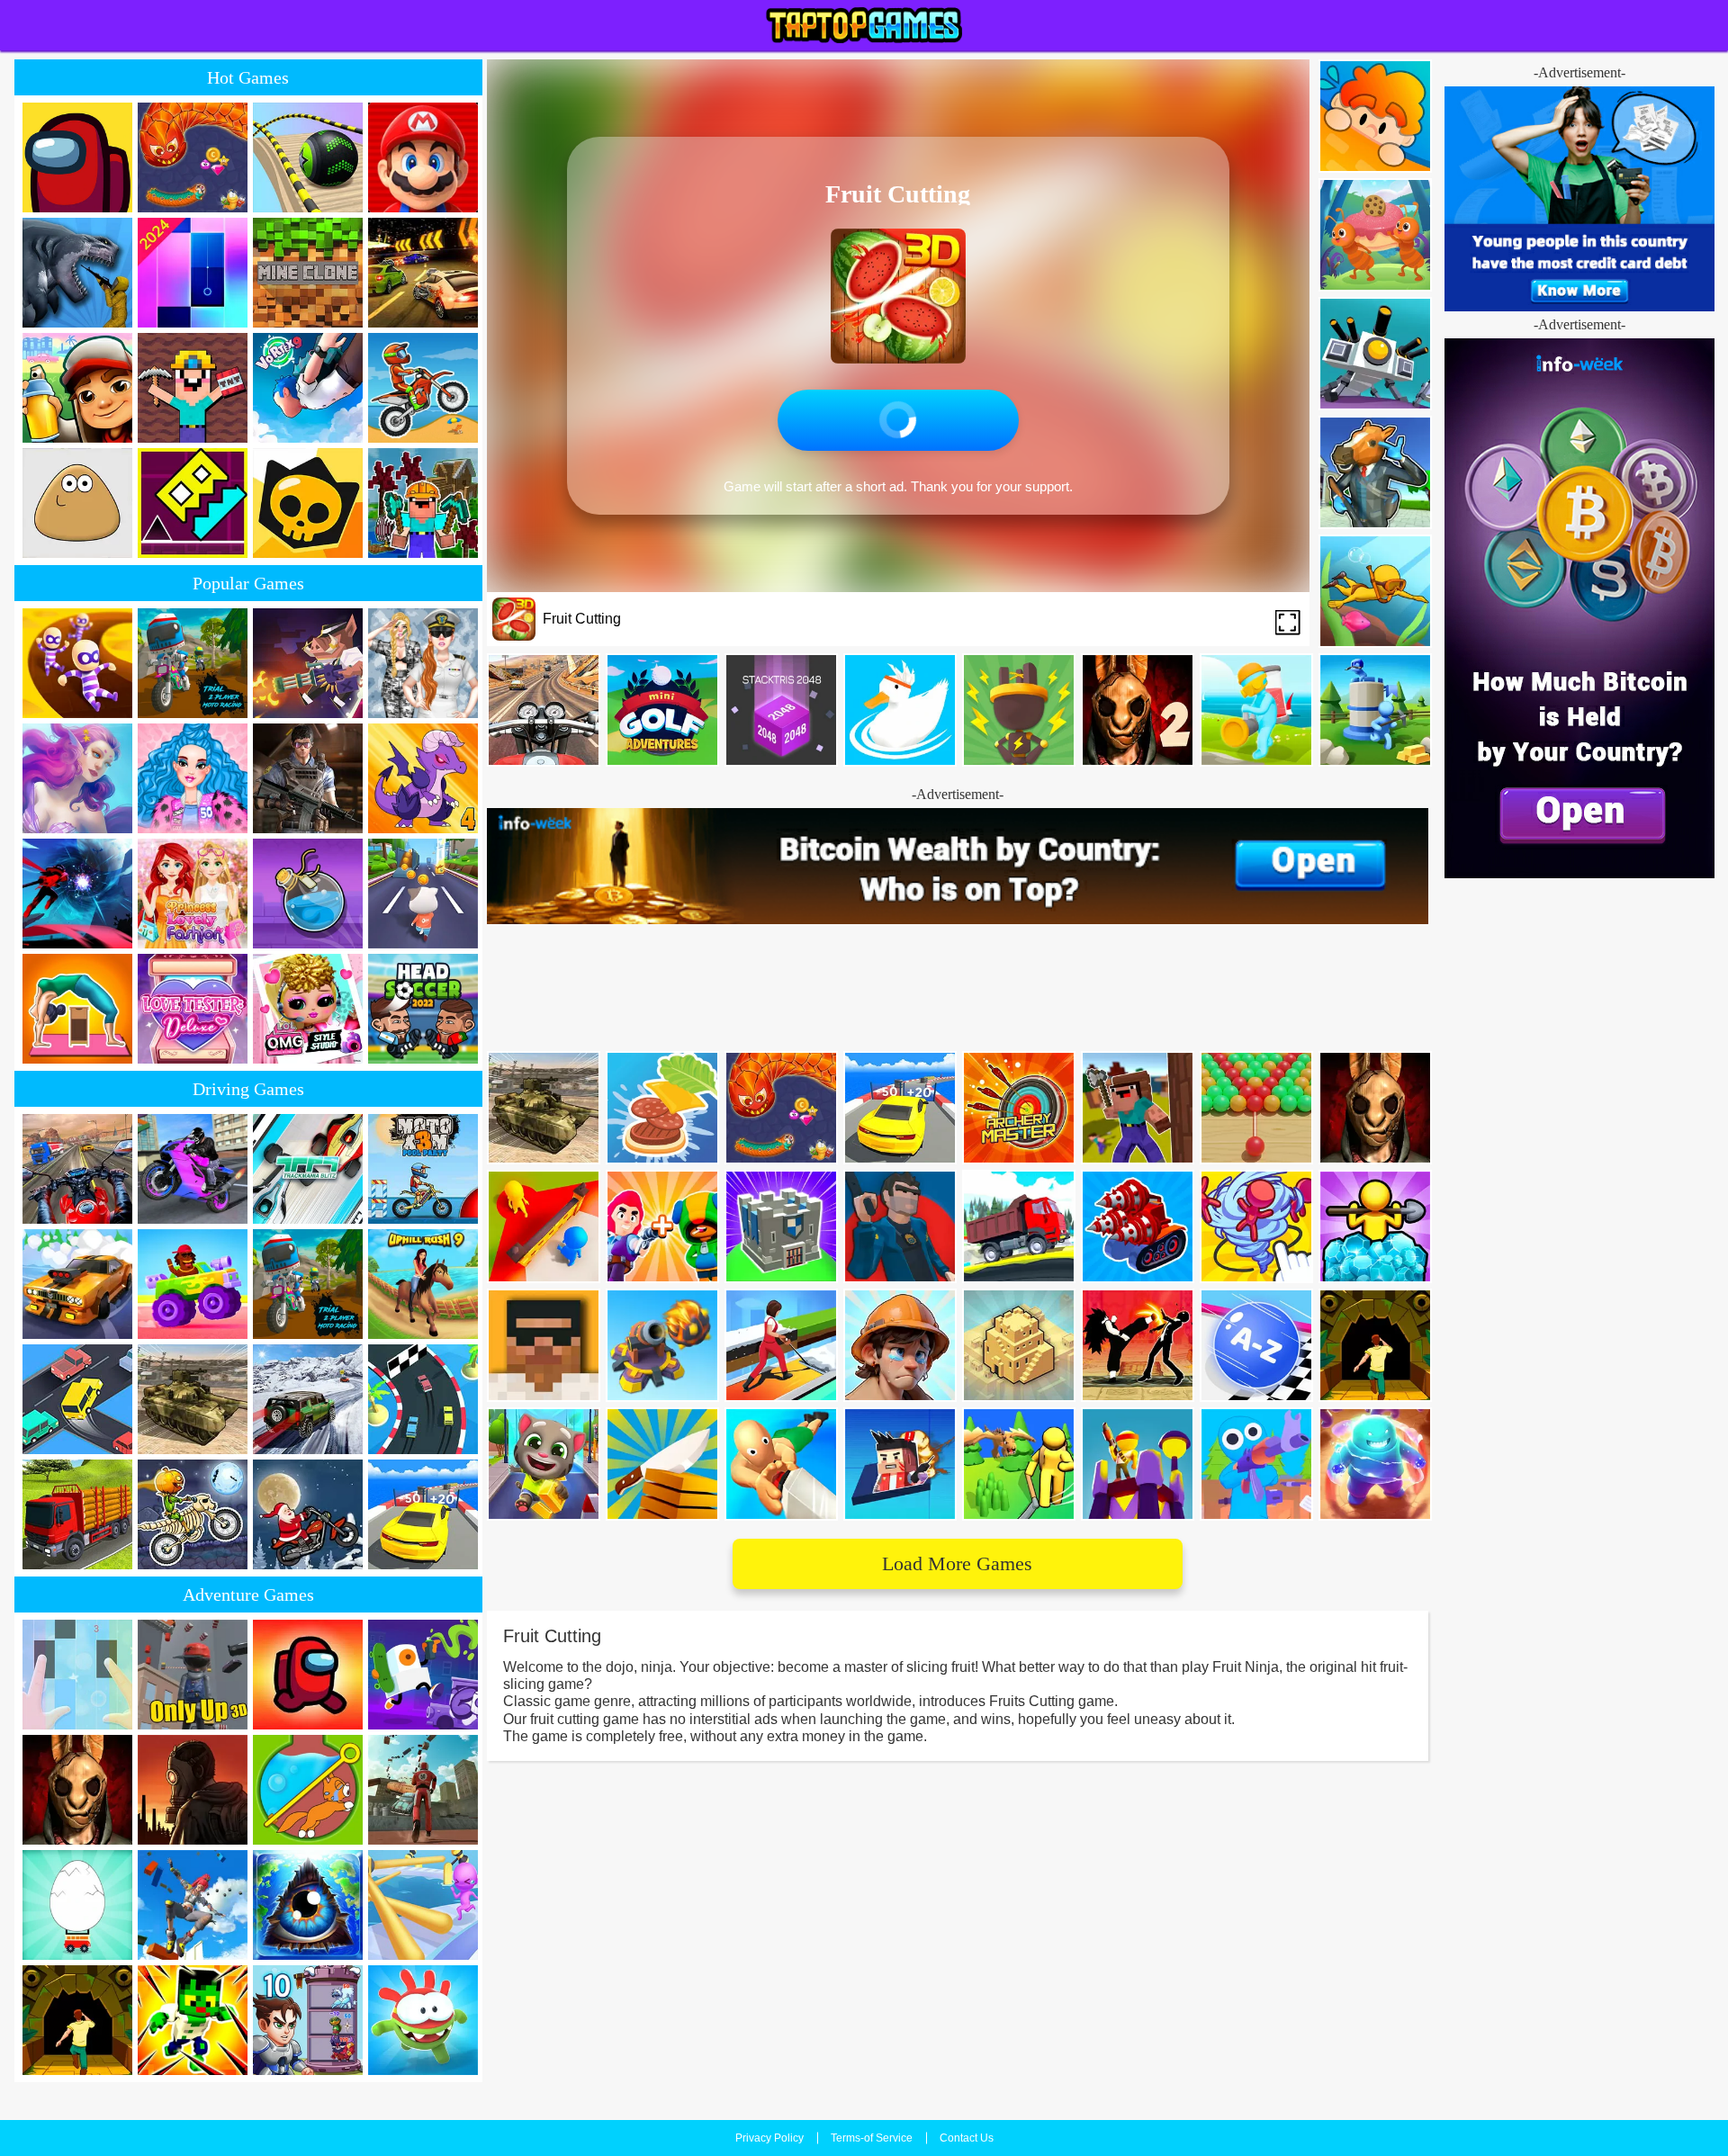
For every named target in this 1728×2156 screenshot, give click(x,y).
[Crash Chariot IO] (1375, 354)
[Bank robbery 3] (1375, 472)
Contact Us (967, 2138)
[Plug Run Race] (1019, 710)
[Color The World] (1256, 710)
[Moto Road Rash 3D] (544, 710)
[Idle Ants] (1375, 235)
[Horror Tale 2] (1138, 710)
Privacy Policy (769, 2138)
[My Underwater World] (1375, 591)
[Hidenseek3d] (1375, 116)
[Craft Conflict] (1375, 710)
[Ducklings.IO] (900, 710)
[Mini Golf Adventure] (662, 710)
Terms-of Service (872, 2138)
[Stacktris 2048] (781, 710)
